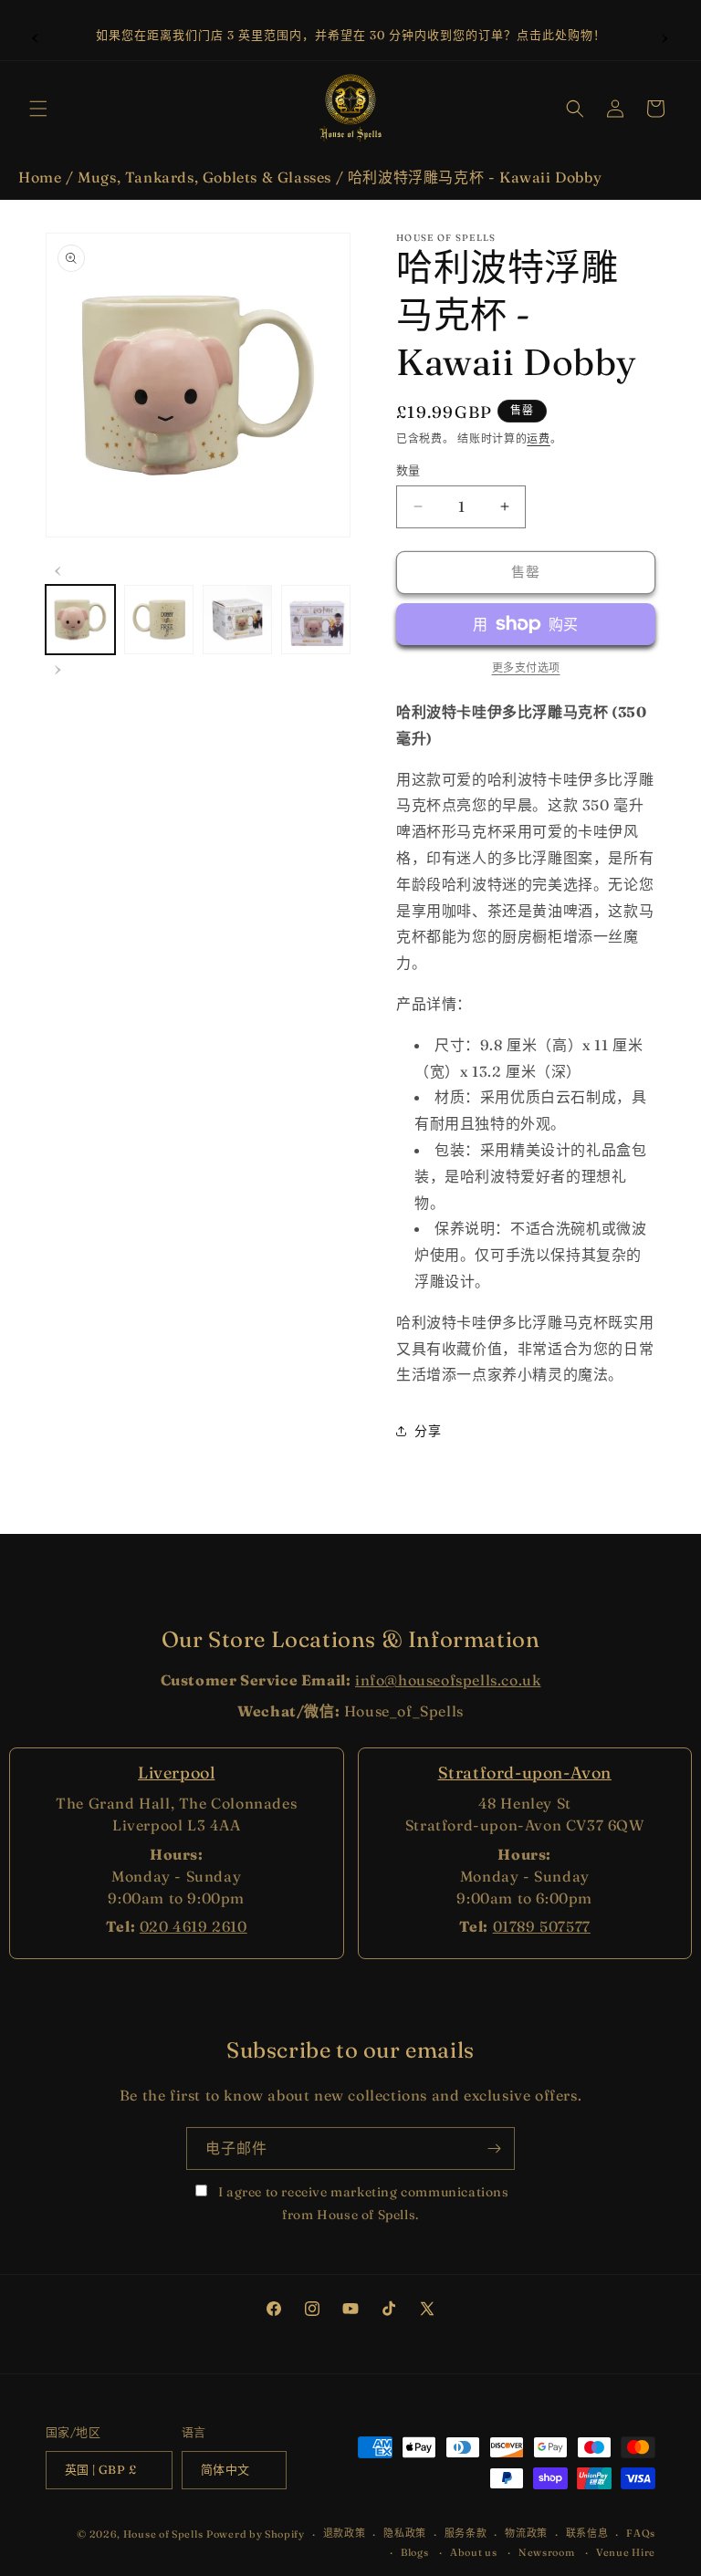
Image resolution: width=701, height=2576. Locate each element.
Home (40, 177)
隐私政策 (405, 2533)
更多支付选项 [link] (526, 667)
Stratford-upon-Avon (525, 1773)
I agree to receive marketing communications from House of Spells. (361, 2203)
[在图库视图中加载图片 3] (237, 620)
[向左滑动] (58, 568)
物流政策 (526, 2533)
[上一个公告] (36, 36)
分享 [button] (428, 1431)
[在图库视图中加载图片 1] (80, 620)
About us (474, 2552)
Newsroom (547, 2552)
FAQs (641, 2533)
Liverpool (176, 1773)
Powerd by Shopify (256, 2534)
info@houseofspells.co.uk (448, 1680)
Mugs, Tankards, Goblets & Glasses (204, 177)
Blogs (415, 2552)
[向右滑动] (58, 667)
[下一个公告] (665, 36)
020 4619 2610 (194, 1926)
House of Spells (163, 2534)
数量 (408, 470)
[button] (38, 109)
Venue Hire (626, 2552)
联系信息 (587, 2533)
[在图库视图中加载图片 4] (316, 620)
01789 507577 (542, 1926)
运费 (538, 438)
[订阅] (494, 2148)
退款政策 (345, 2533)
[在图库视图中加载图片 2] (159, 620)
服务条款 (466, 2533)
